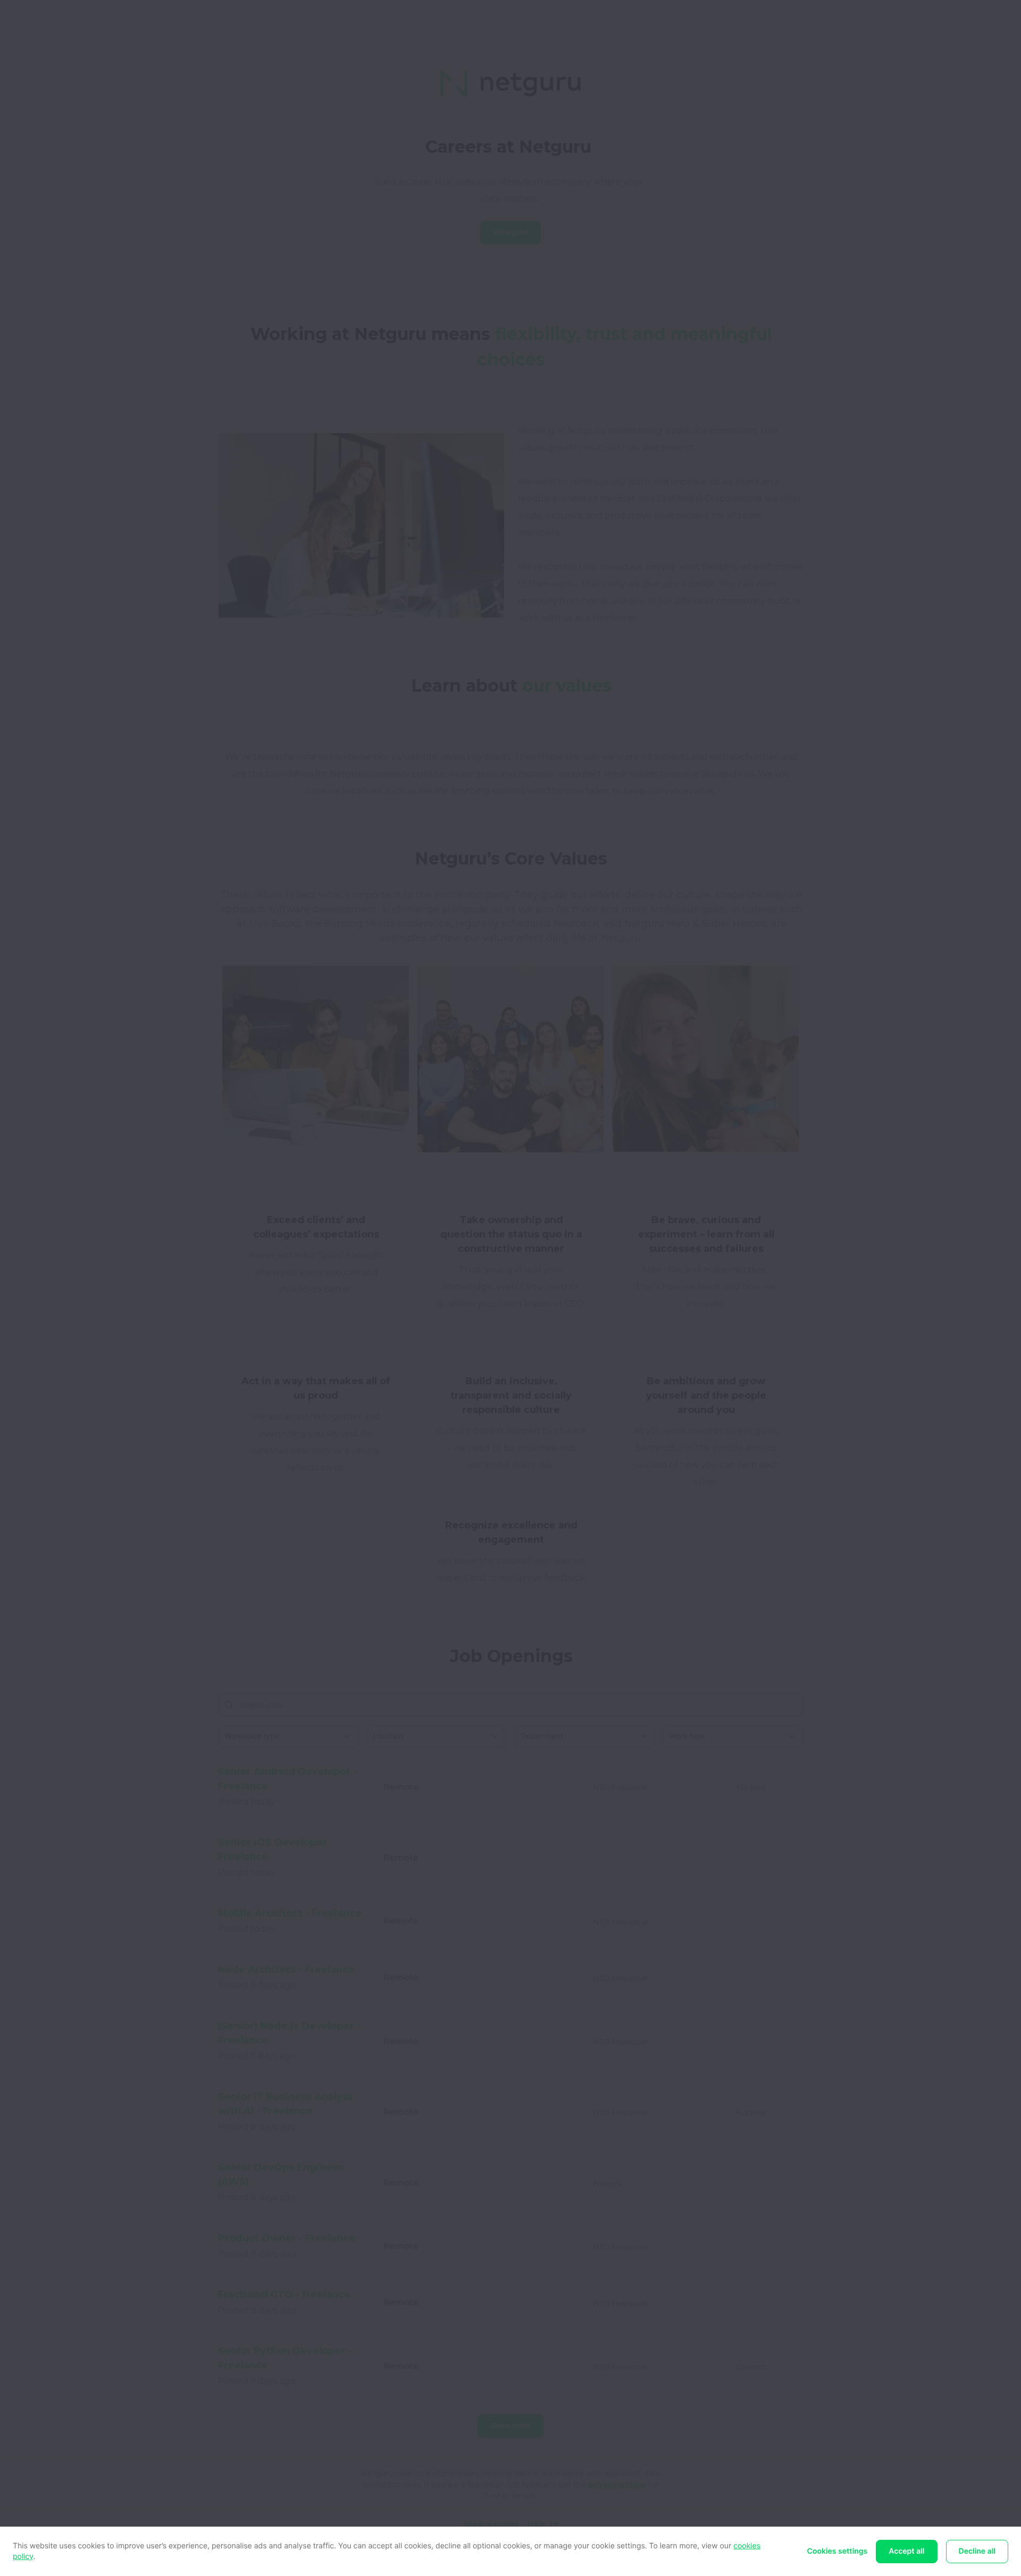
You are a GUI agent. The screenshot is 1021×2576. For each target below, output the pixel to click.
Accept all (906, 2551)
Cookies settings (838, 2551)
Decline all (977, 2551)
